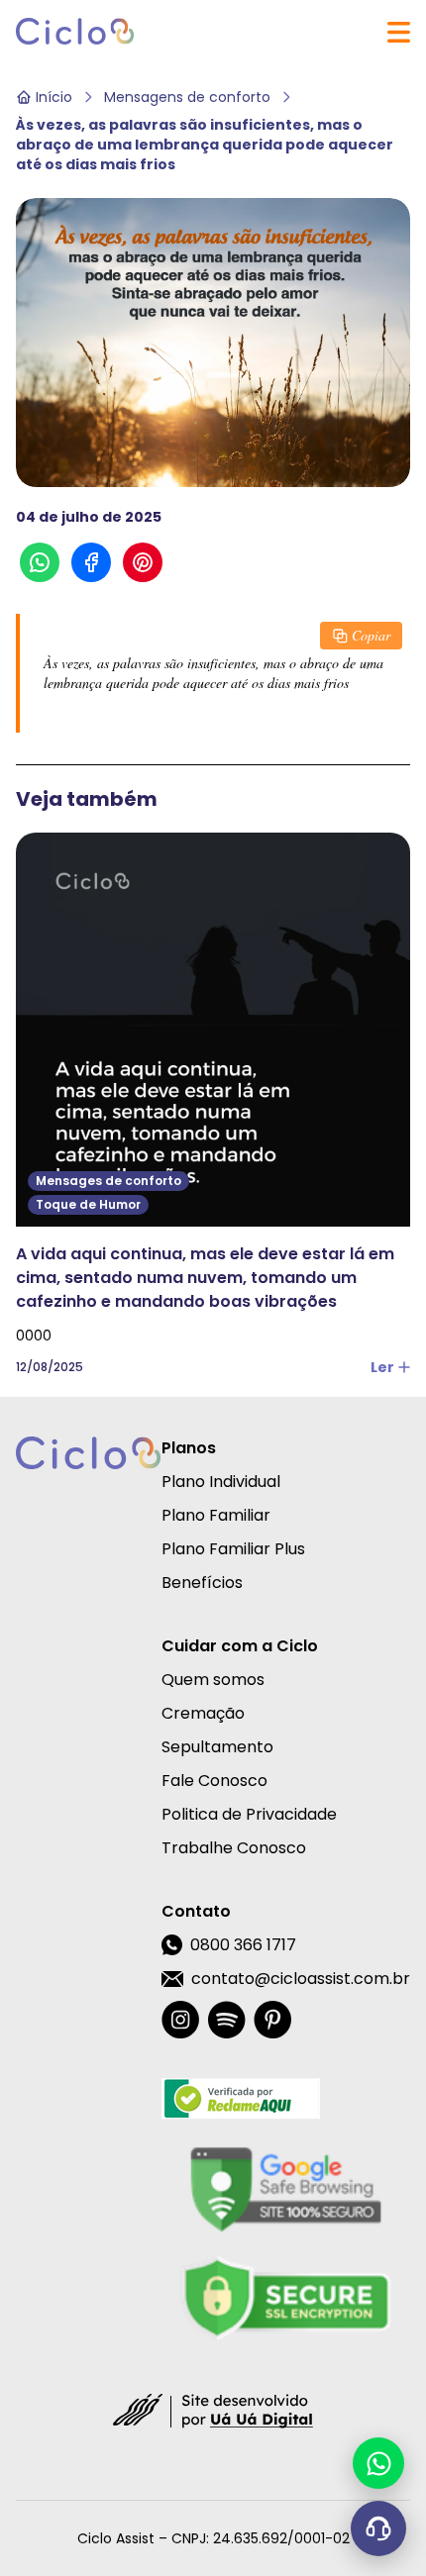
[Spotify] (226, 2020)
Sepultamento (217, 1747)
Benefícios (202, 1583)
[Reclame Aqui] (286, 2099)
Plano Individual (221, 1482)
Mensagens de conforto (187, 97)
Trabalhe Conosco (234, 1848)
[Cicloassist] (75, 32)
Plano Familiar (216, 1515)
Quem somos (213, 1680)
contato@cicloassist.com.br (301, 1979)
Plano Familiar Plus (233, 1549)
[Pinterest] (272, 2020)
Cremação (203, 1713)
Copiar (371, 635)
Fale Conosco (214, 1781)
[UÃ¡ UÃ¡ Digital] (213, 2410)
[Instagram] (180, 2020)
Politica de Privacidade (249, 1814)
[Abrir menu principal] (399, 32)
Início (54, 97)
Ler (382, 1367)
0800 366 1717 (243, 1945)
